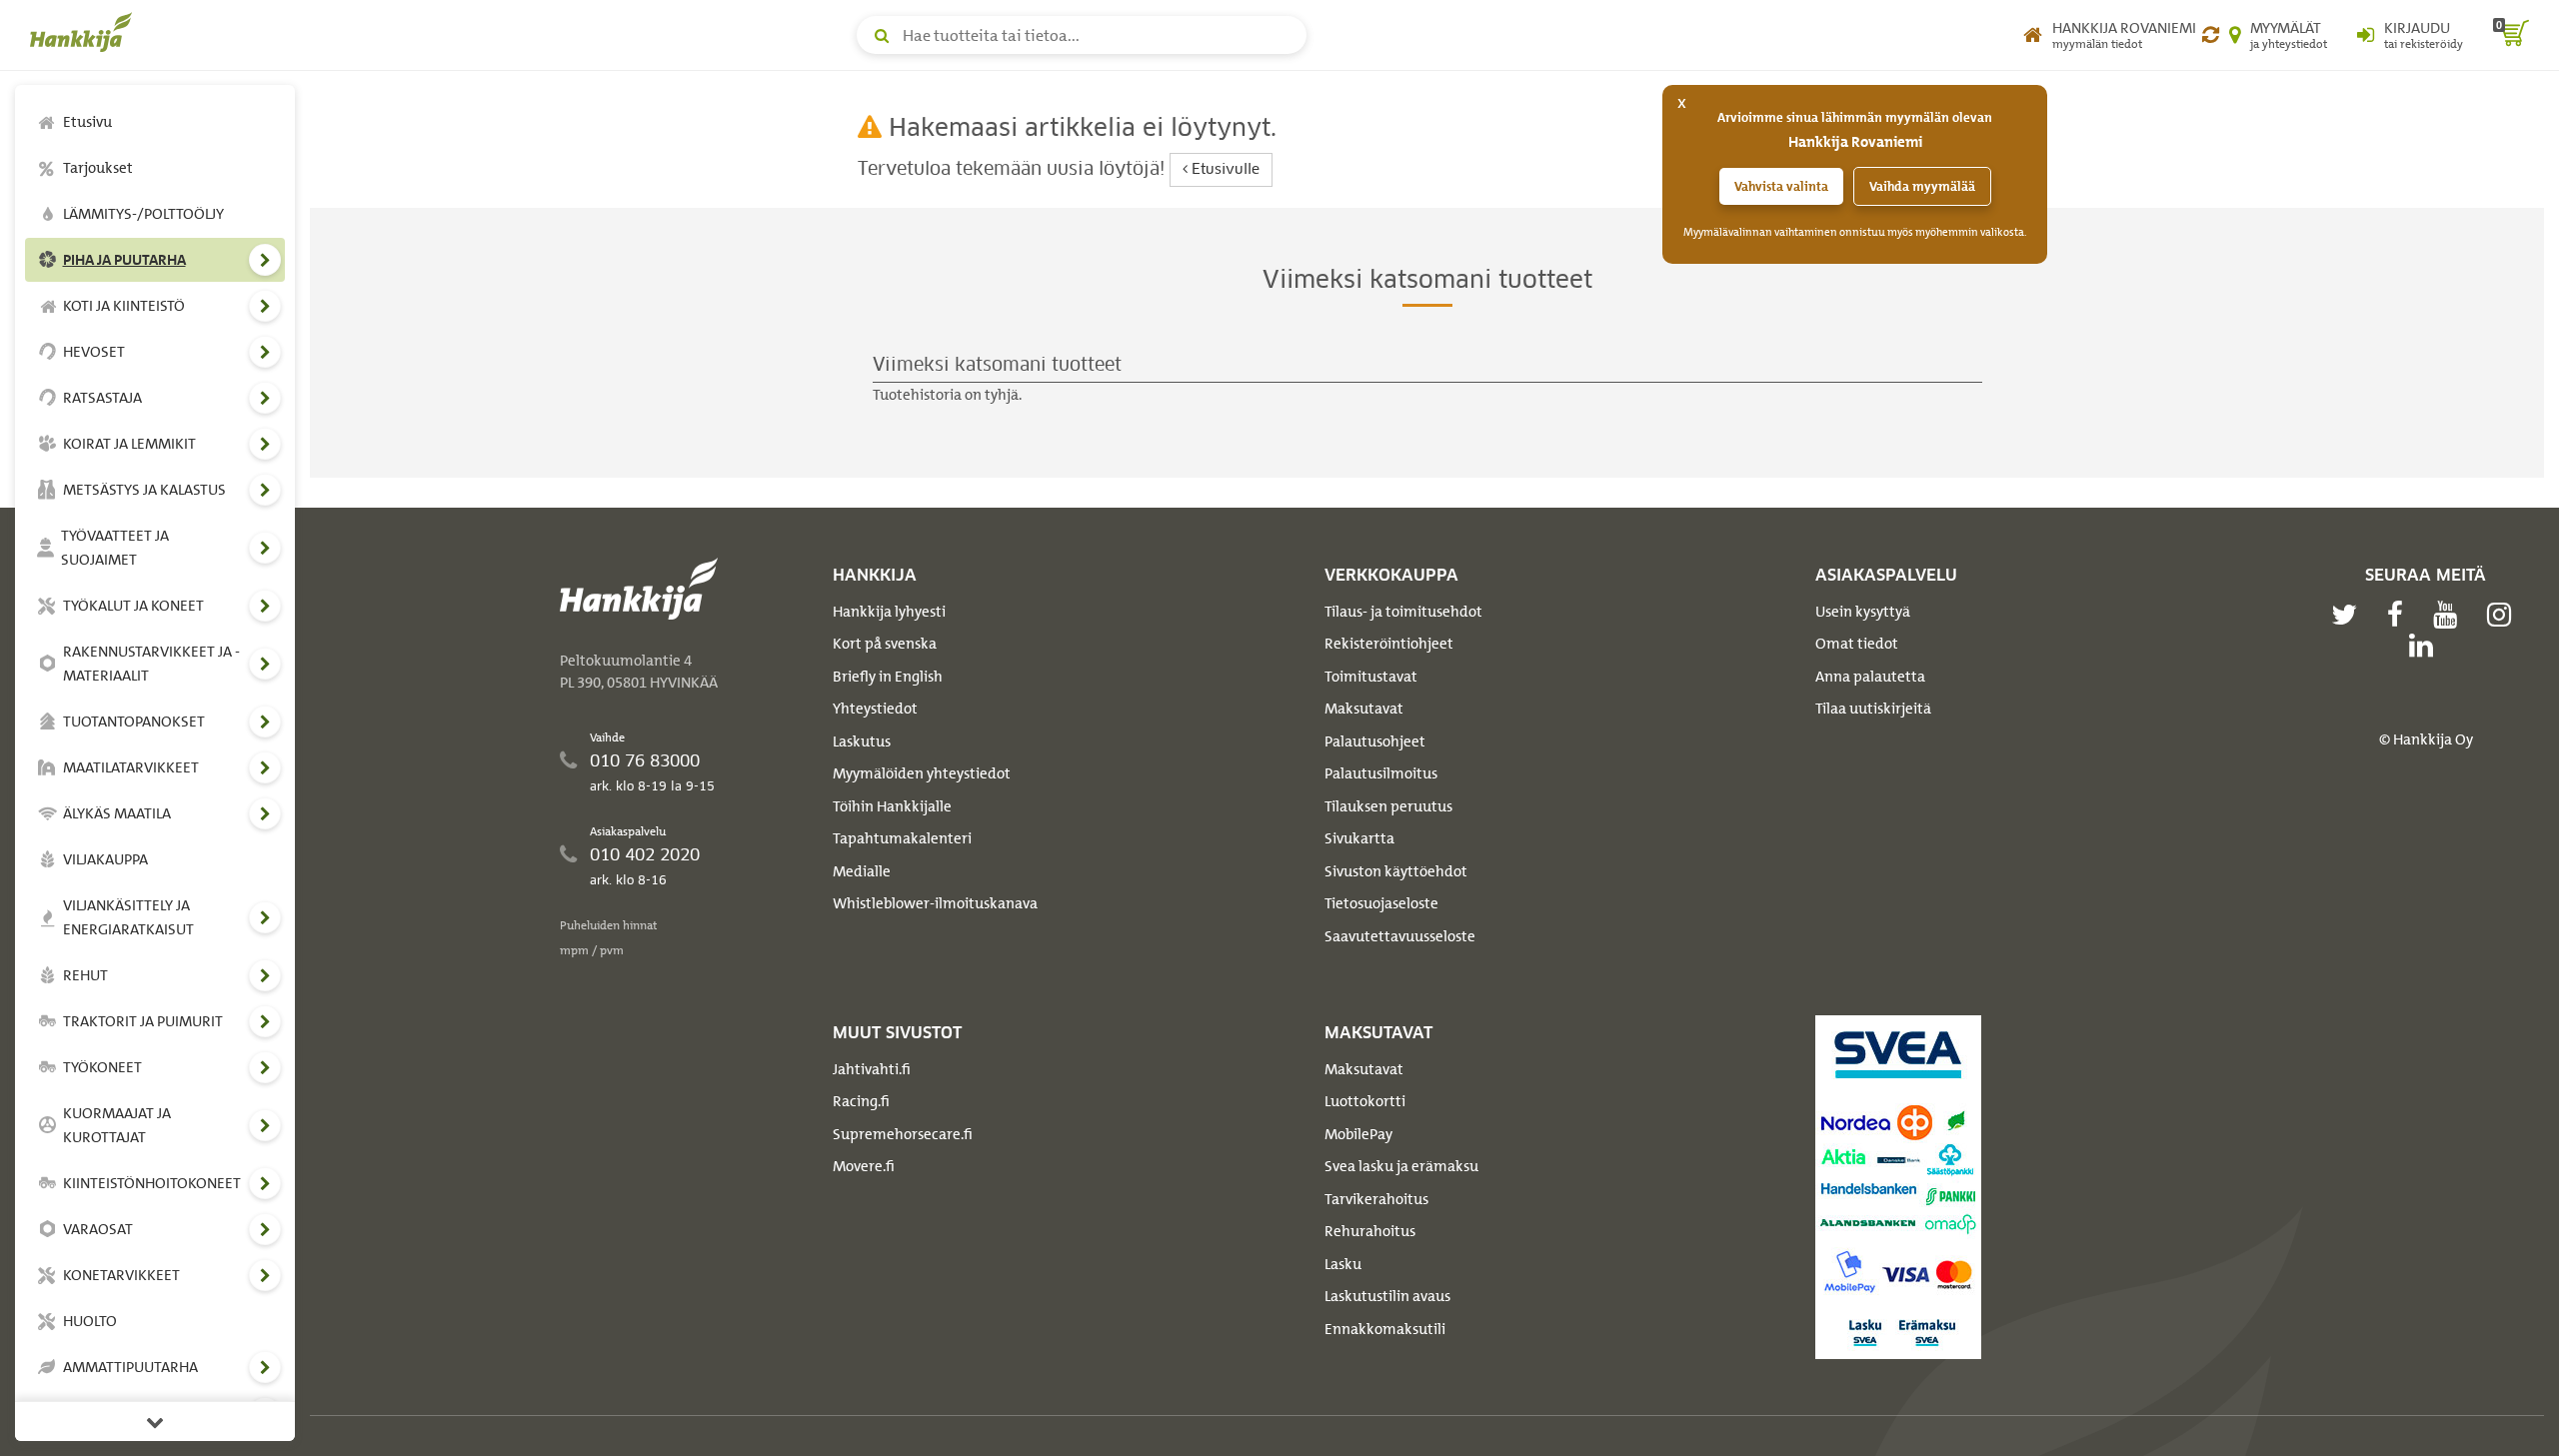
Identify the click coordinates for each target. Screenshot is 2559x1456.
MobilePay (1358, 1134)
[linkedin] (2426, 646)
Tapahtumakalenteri (902, 838)
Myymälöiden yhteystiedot (922, 773)
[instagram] (2504, 615)
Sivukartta (1359, 838)
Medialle (862, 871)
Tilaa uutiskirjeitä (1873, 709)
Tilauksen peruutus (1388, 806)
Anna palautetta (1870, 677)
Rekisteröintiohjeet (1389, 644)
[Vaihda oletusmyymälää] (2211, 35)
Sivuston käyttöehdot (1396, 871)
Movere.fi (864, 1166)
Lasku (1343, 1264)
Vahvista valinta (1781, 186)
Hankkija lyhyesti (889, 612)
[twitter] (2349, 615)
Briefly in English (888, 677)
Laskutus (862, 741)
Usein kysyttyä (1863, 612)
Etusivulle (1224, 170)
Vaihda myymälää (1922, 186)
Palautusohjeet (1375, 741)
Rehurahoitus (1370, 1231)
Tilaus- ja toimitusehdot (1403, 612)
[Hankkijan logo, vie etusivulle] (85, 32)
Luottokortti (1365, 1101)
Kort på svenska (885, 644)
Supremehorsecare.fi (903, 1134)
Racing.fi (861, 1101)
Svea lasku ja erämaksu (1401, 1166)
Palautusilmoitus (1381, 773)
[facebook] (2400, 615)
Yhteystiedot (875, 709)
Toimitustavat (1371, 677)
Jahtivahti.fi (872, 1069)
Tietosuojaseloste (1381, 903)
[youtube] (2450, 615)
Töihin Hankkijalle (892, 806)
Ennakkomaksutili (1385, 1329)
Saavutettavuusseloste (1400, 936)
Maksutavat (1364, 709)
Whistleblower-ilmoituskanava (935, 903)
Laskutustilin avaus (1387, 1296)
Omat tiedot (1857, 644)
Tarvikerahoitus (1376, 1199)
